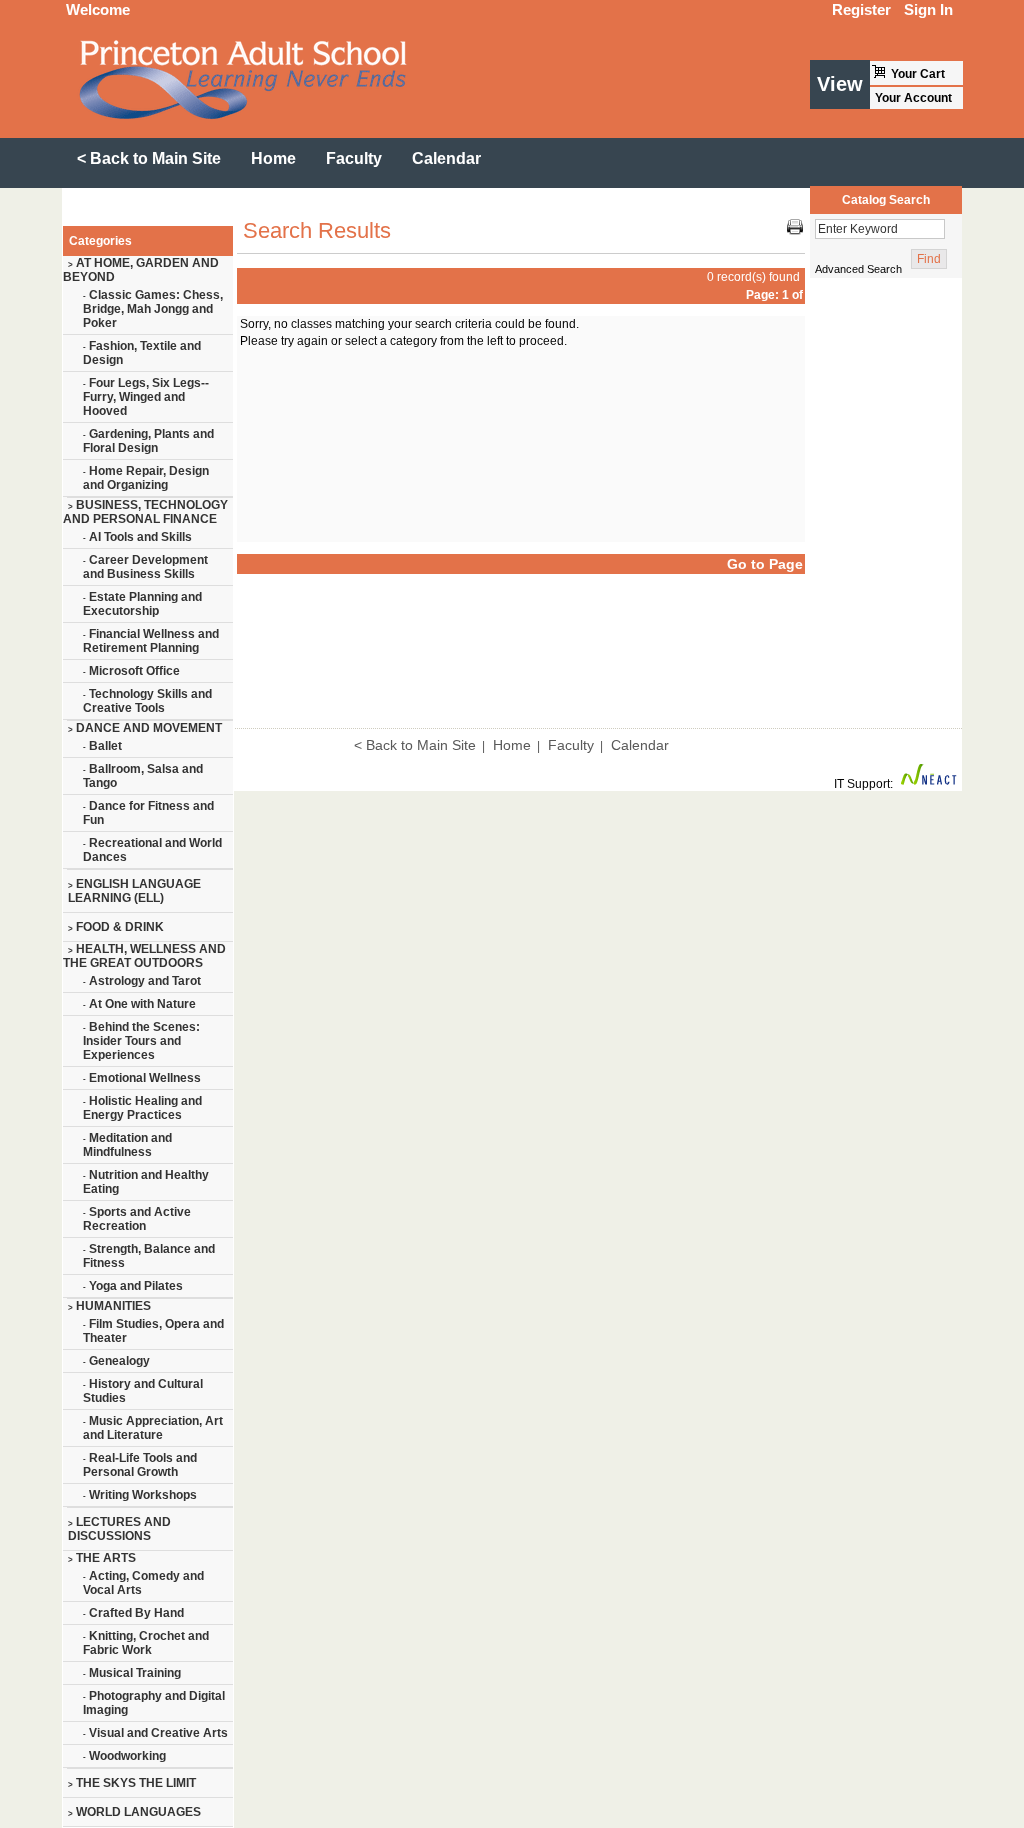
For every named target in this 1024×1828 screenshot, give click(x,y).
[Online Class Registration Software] (929, 784)
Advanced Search (858, 269)
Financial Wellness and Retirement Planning (151, 641)
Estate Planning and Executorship (142, 604)
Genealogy (116, 1361)
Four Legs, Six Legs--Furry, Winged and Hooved (146, 397)
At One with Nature (139, 1004)
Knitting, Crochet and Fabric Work (146, 1643)
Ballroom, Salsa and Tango (143, 776)
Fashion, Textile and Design (142, 353)
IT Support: (863, 784)
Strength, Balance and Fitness (149, 1256)
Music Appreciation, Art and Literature (153, 1428)
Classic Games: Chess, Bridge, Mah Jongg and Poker (153, 309)
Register (861, 9)
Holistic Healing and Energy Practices (142, 1108)
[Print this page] (795, 231)
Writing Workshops (140, 1495)
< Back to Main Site (415, 745)
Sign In (928, 9)
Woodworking (124, 1756)
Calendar (640, 745)
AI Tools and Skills (137, 537)
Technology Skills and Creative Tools (147, 701)
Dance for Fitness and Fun (148, 813)
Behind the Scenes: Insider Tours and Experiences (141, 1041)
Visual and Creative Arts (155, 1733)
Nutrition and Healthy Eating (146, 1182)
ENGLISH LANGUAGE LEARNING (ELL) (134, 891)
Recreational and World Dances (152, 850)
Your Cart (918, 74)
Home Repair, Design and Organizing (146, 478)
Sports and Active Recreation (137, 1219)
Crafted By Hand (133, 1613)
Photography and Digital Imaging (154, 1703)
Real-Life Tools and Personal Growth (140, 1465)
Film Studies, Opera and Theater (153, 1331)
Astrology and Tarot (142, 981)
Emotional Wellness (142, 1078)
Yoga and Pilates (133, 1286)
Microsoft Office (131, 671)
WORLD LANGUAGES (134, 1812)
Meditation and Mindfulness (127, 1145)
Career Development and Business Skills (145, 567)
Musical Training (132, 1673)
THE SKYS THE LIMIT (132, 1783)
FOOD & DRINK (116, 927)
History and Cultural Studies (143, 1391)
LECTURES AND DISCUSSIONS (119, 1529)
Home (512, 745)
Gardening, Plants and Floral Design (148, 441)
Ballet (102, 746)
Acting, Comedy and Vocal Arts (143, 1583)
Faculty (571, 745)
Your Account (913, 98)
